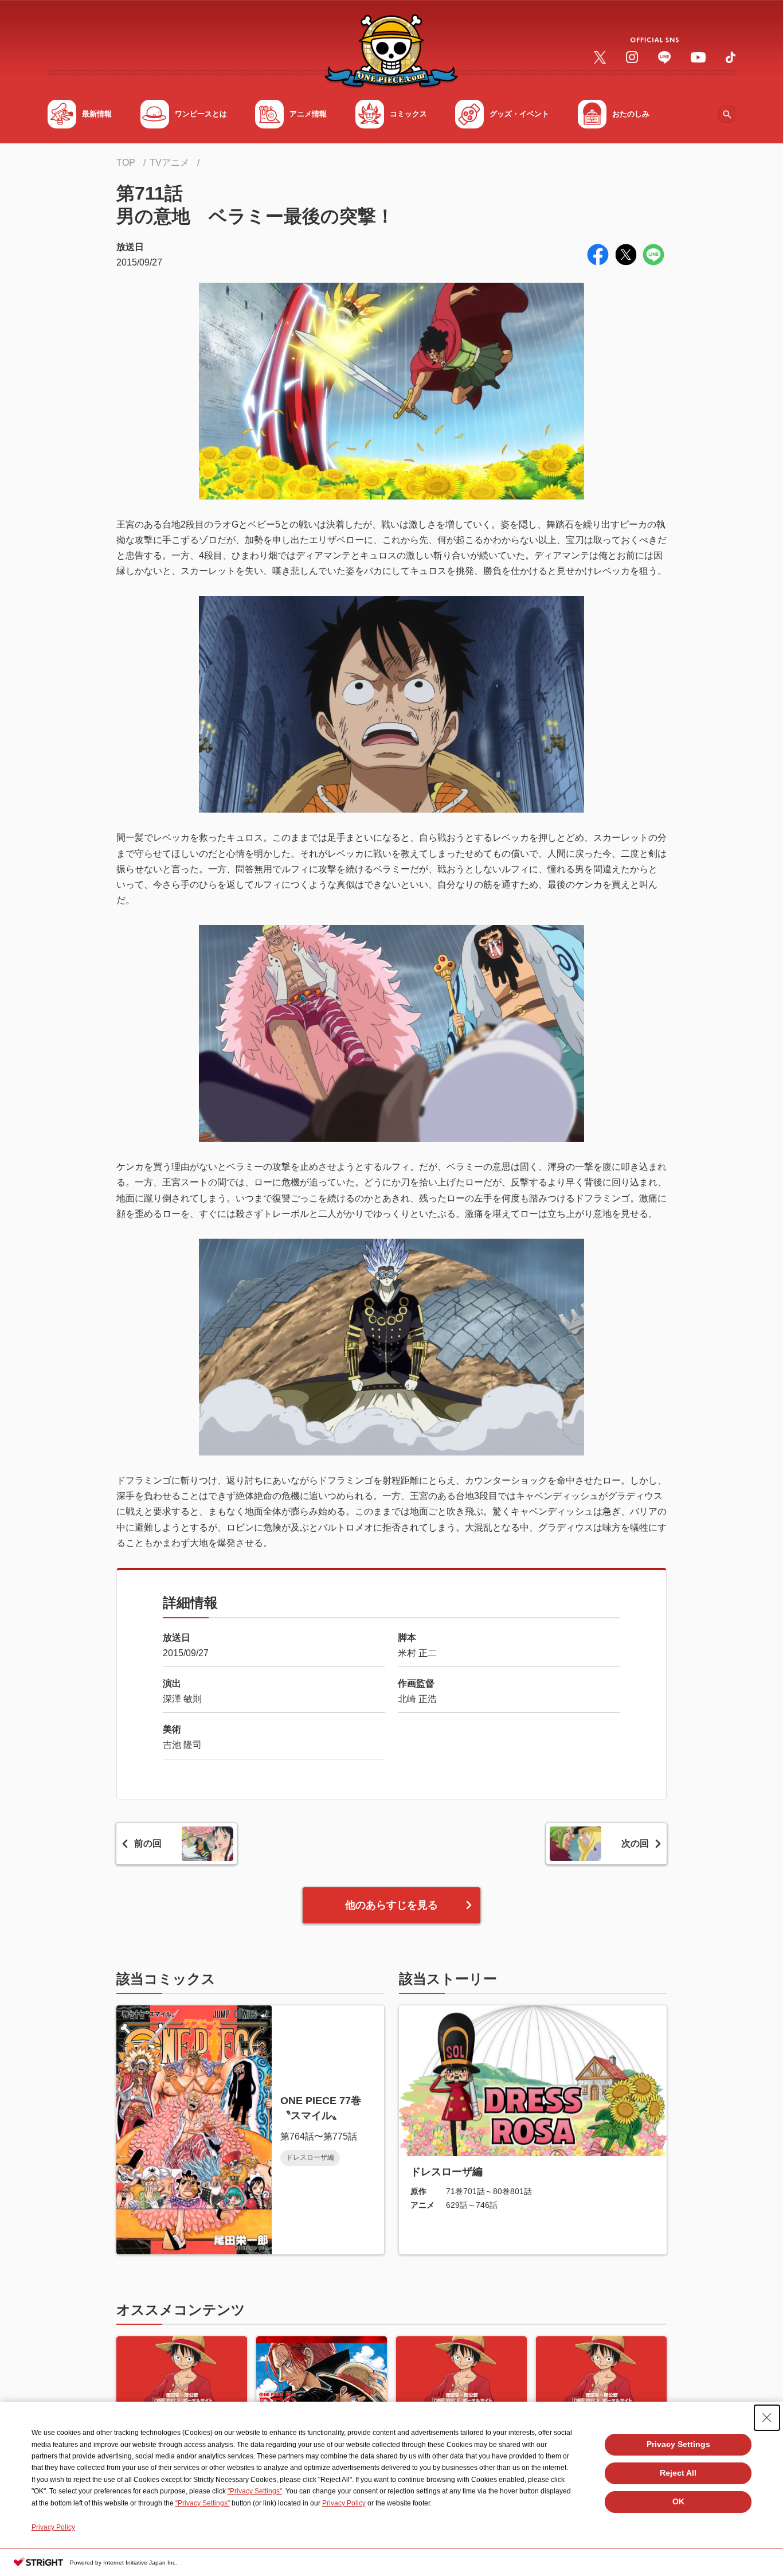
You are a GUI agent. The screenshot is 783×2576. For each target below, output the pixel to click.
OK (678, 2501)
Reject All (678, 2473)
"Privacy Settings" (255, 2491)
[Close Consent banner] (767, 2418)
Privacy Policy (344, 2503)
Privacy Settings (678, 2444)
